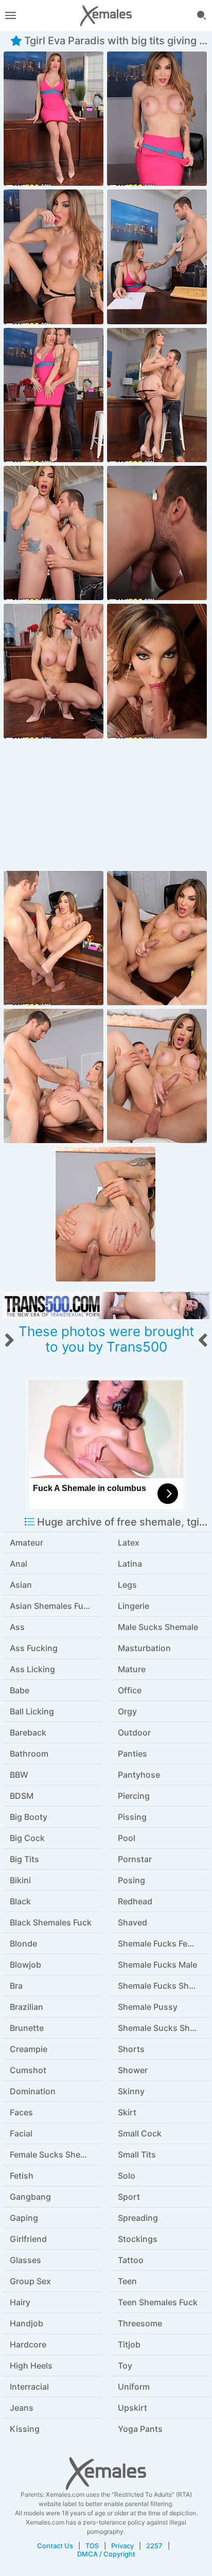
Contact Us (55, 2546)
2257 (154, 2546)
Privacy (122, 2546)
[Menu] (10, 15)
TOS (92, 2546)
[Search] (202, 15)
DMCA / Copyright (106, 2554)
